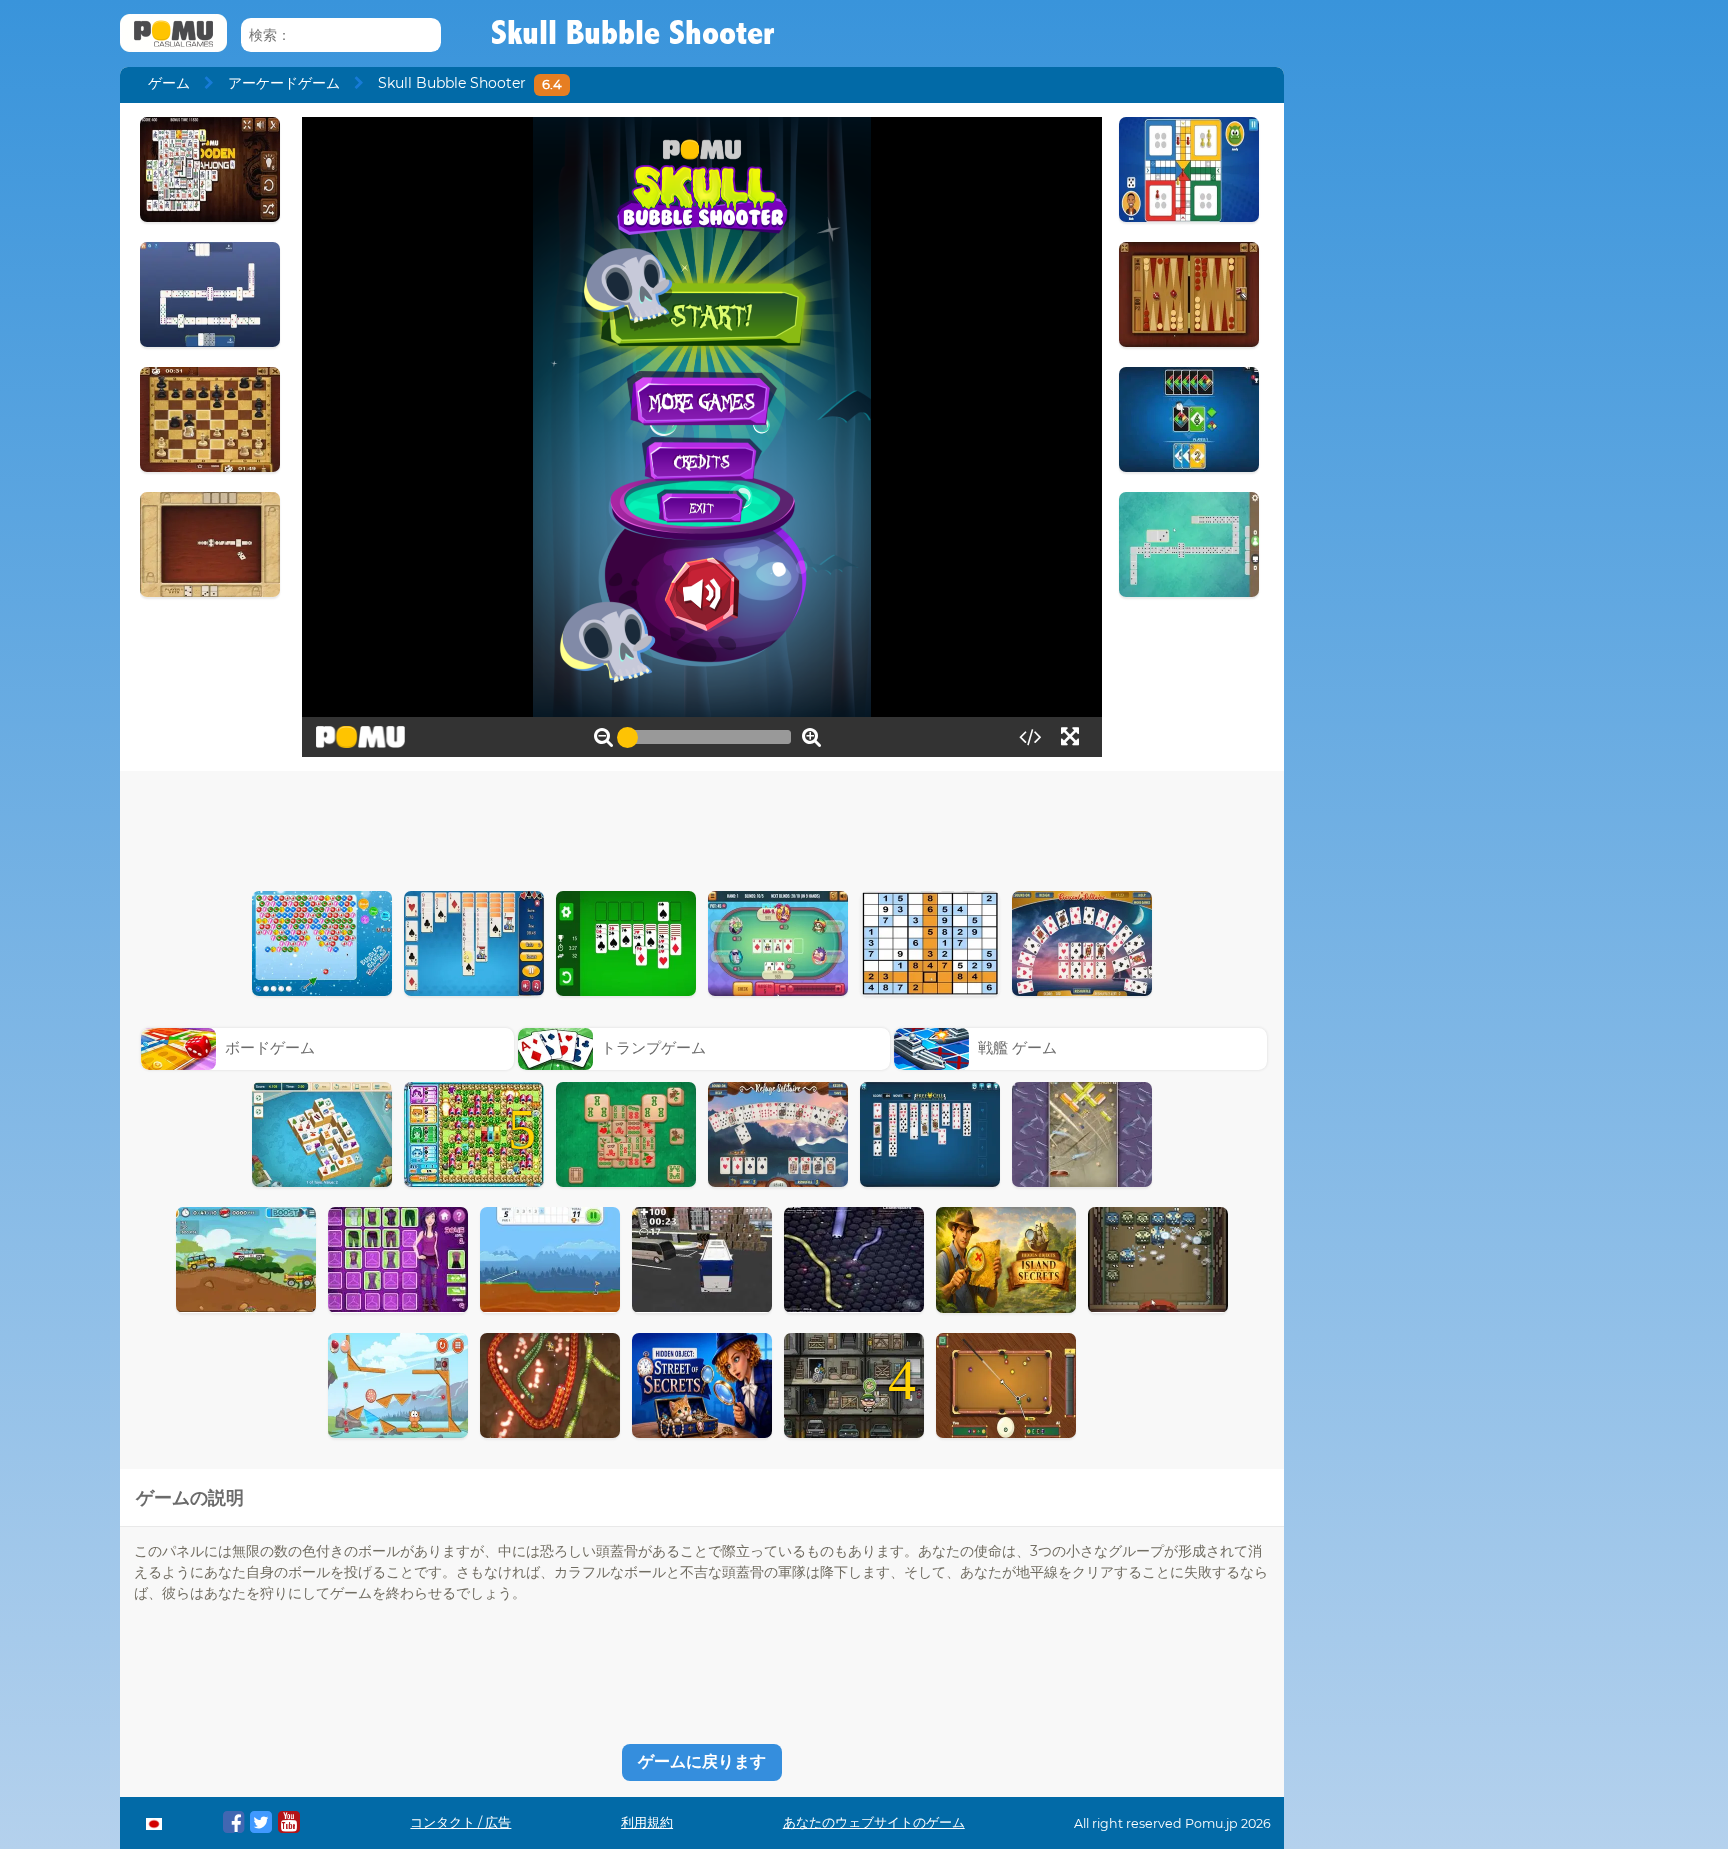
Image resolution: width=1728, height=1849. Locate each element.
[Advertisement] (702, 826)
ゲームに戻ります (702, 1761)
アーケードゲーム (284, 83)
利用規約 (647, 1822)
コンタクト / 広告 (460, 1822)
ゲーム (169, 83)
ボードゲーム (270, 1047)
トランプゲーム (653, 1047)
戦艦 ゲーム (1017, 1047)
